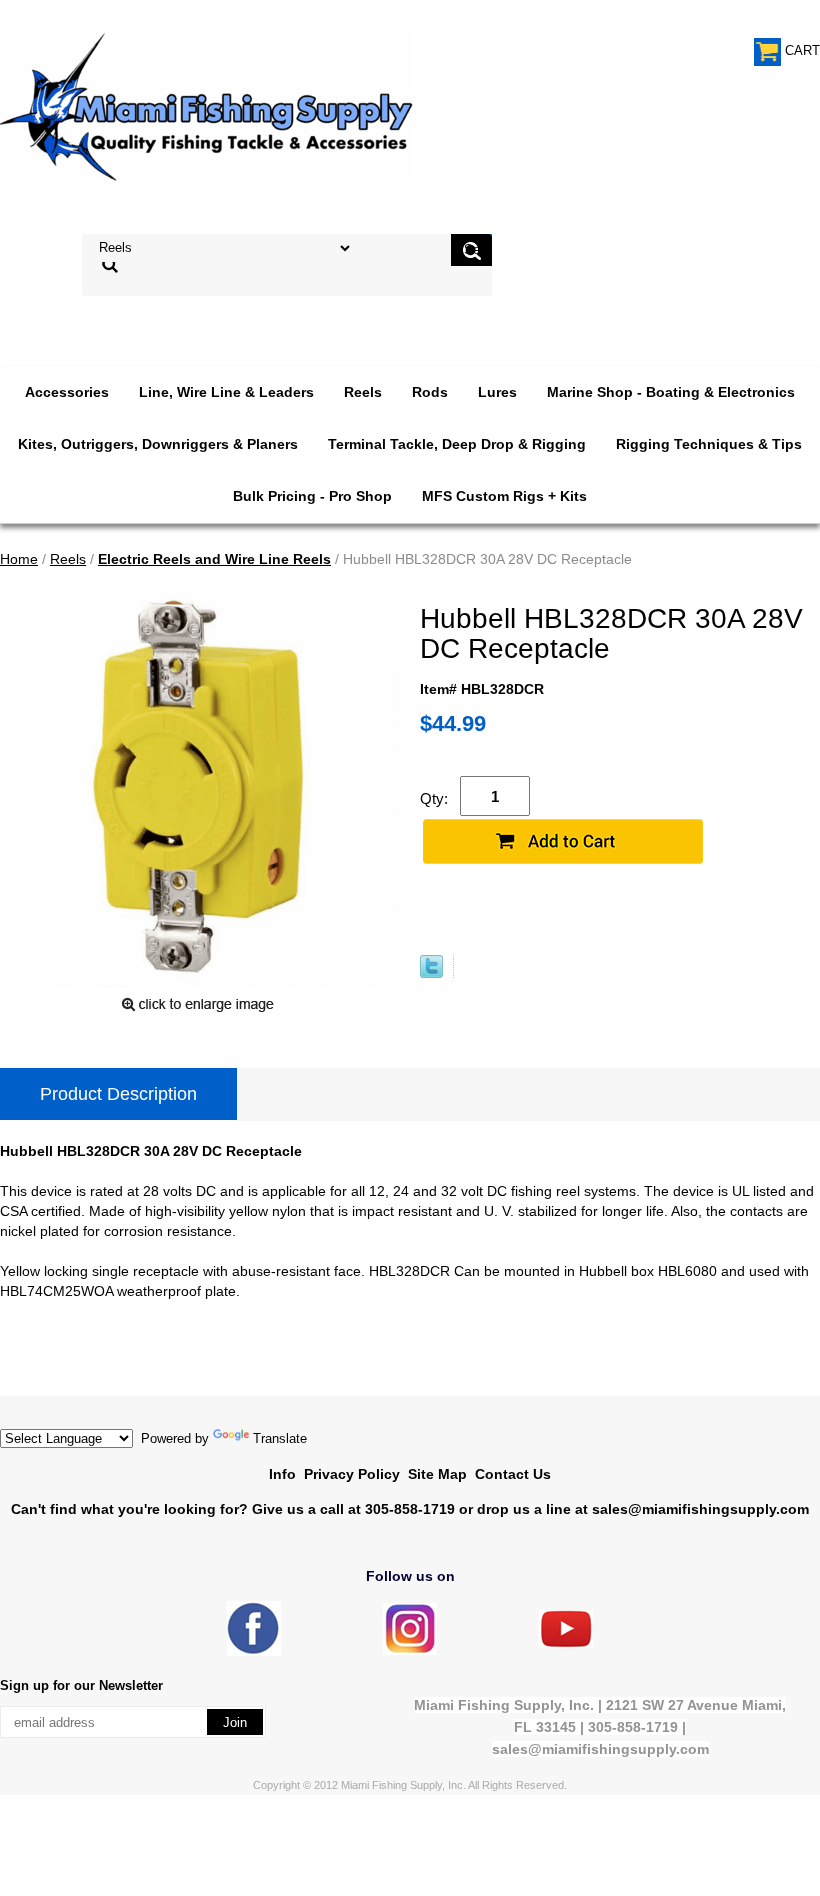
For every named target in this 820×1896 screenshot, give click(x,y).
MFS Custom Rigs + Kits (504, 496)
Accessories (67, 392)
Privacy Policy (352, 1474)
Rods (430, 392)
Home (19, 559)
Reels (363, 392)
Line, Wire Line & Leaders (226, 392)
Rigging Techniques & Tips (709, 444)
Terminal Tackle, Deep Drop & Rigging (457, 444)
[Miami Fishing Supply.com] (566, 1643)
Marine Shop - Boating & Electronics (671, 392)
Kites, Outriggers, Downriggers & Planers (158, 444)
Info (282, 1474)
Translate (280, 1438)
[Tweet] (431, 973)
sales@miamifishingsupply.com (700, 1509)
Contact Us (513, 1474)
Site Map (437, 1474)
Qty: (434, 798)
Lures (497, 392)
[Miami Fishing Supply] (254, 1651)
